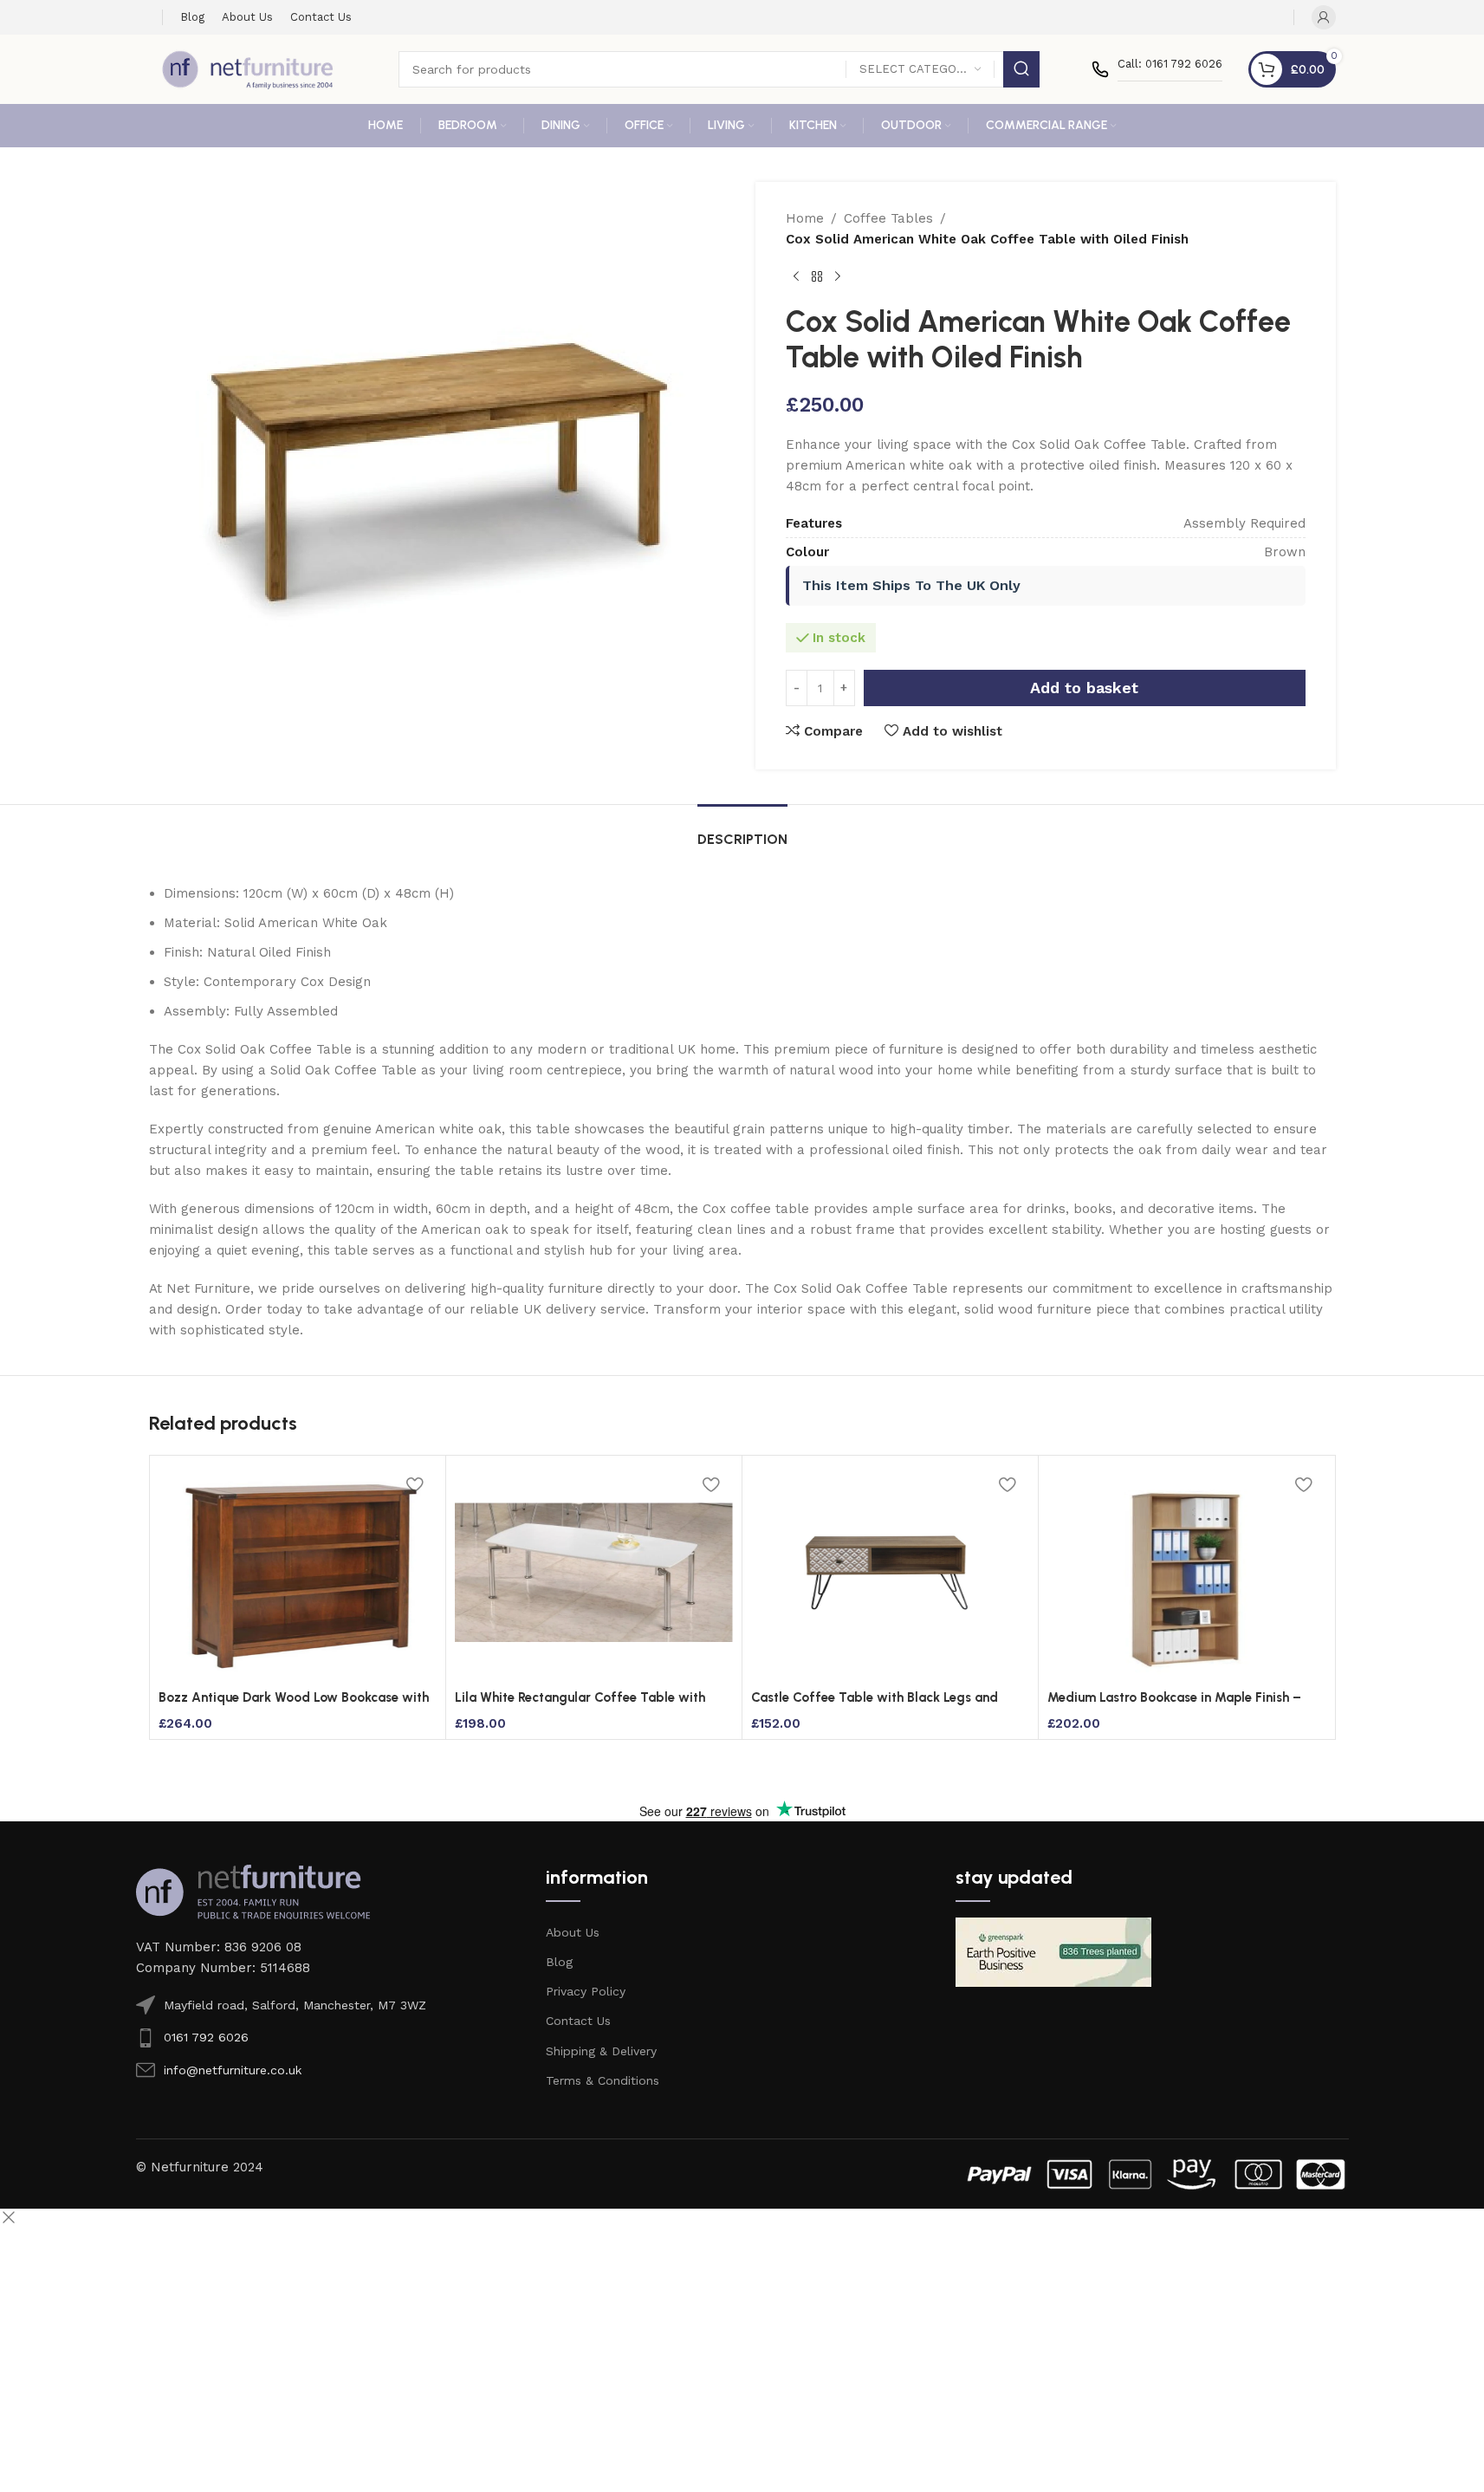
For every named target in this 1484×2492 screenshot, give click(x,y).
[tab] (742, 831)
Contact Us (578, 2021)
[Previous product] (796, 277)
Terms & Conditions (603, 2080)
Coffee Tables (888, 218)
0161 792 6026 (206, 2037)
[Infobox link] (1157, 69)
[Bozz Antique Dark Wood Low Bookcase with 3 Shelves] (298, 1573)
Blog (559, 1962)
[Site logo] (248, 68)
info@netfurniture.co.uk (233, 2070)
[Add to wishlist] (415, 1484)
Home (805, 218)
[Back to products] (817, 277)
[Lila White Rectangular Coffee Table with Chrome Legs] (594, 1573)
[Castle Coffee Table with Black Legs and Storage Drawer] (890, 1573)
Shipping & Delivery (601, 2051)
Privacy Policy (586, 1991)
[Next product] (838, 277)
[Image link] (253, 1891)
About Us (573, 1932)
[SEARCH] (1021, 69)
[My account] (1324, 17)
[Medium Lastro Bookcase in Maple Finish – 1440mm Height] (1186, 1573)
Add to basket (1084, 688)
